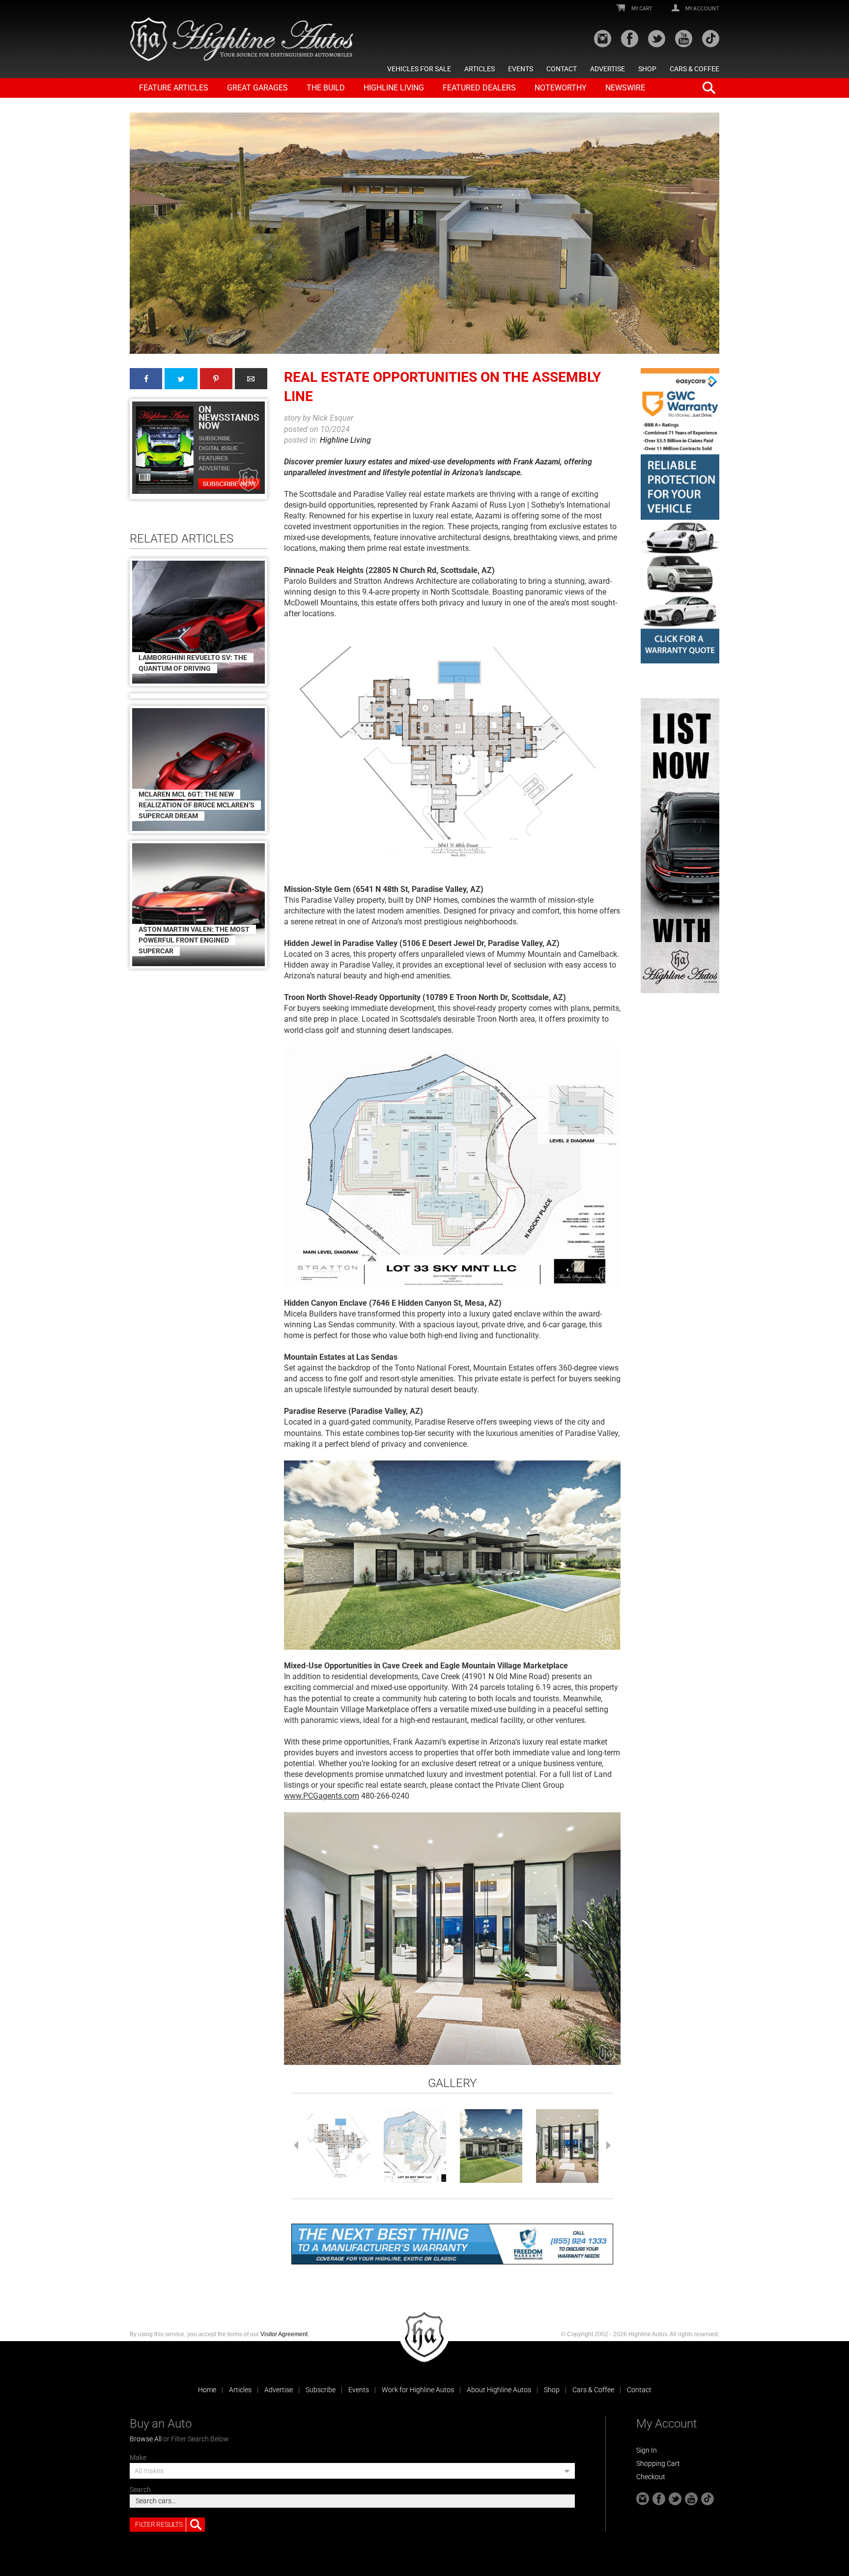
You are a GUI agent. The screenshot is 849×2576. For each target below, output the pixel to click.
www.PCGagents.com (322, 1796)
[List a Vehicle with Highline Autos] (680, 846)
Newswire (625, 88)
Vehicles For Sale (419, 69)
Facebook (146, 379)
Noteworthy (561, 88)
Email (251, 379)
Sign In (647, 2450)
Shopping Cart (658, 2463)
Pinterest (216, 379)
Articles (480, 69)
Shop (647, 69)
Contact (562, 69)
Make (138, 2458)
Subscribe (321, 2390)
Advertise (608, 69)
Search (140, 2490)
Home (207, 2390)
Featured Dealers (479, 88)
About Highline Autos (499, 2390)
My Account (702, 8)
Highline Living (394, 88)
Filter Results (159, 2524)
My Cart (641, 8)
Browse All (146, 2439)
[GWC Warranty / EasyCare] (680, 516)
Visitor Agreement (284, 2334)
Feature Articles (174, 88)
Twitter (181, 379)
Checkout (651, 2477)
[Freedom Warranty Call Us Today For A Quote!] (452, 2244)
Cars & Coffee (694, 69)
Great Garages (257, 88)
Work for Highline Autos (418, 2390)
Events (521, 69)
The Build (326, 88)
